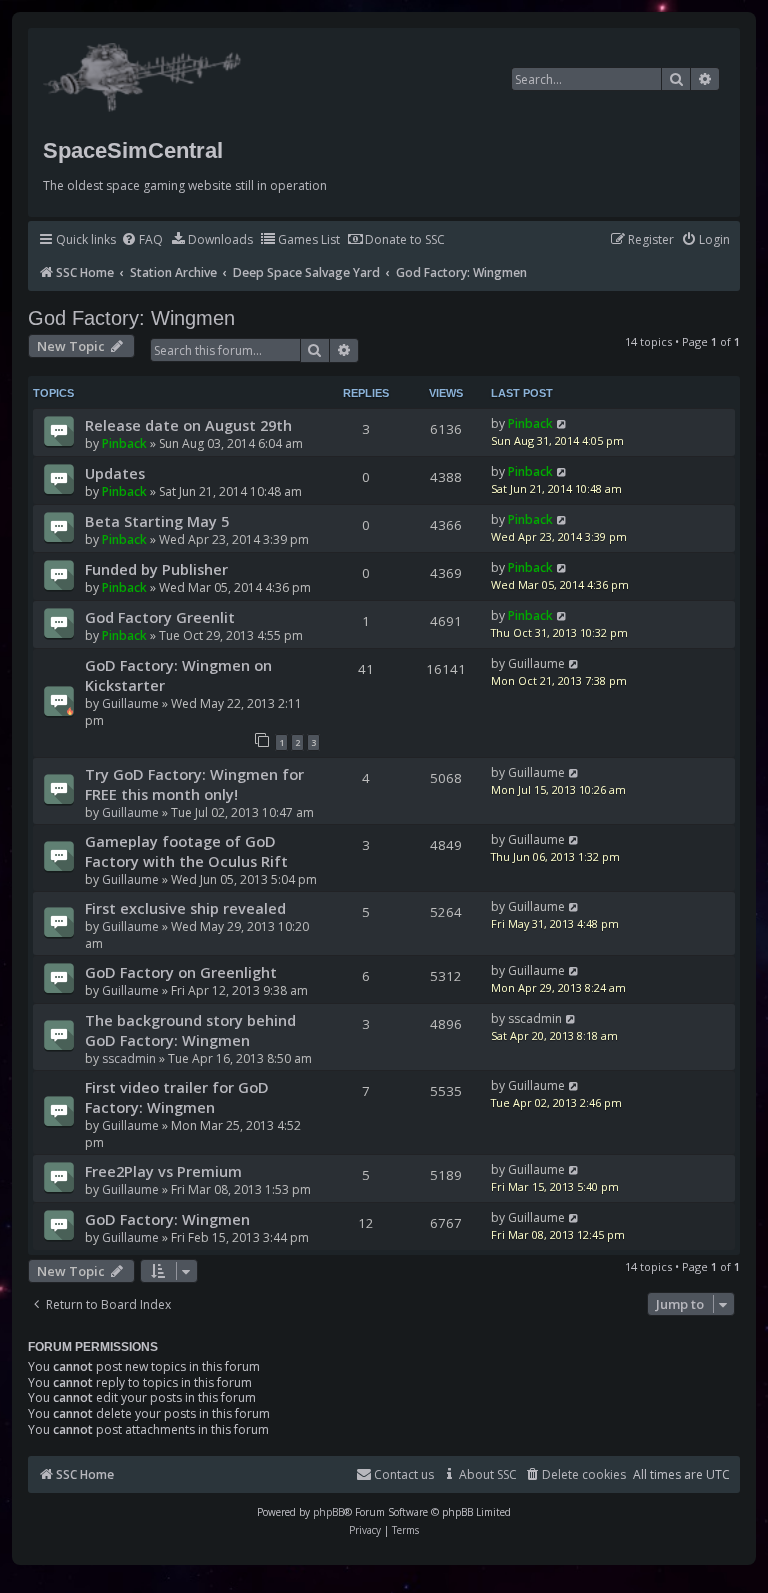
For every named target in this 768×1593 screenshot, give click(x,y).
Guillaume (130, 703)
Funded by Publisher (156, 569)
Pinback (124, 443)
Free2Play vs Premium (163, 1171)
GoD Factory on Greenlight (181, 972)
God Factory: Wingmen (131, 318)
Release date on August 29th (188, 425)
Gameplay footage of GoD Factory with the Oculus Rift (186, 851)
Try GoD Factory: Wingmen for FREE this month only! (194, 784)
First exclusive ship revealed (185, 908)
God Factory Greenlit (160, 617)
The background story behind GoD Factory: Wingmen (190, 1030)
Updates (115, 473)
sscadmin (129, 1058)
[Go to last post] (562, 423)
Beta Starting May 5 (157, 521)
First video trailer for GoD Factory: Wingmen (177, 1097)
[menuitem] (142, 240)
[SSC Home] (144, 73)
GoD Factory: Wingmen (167, 1219)
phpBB (328, 1512)
